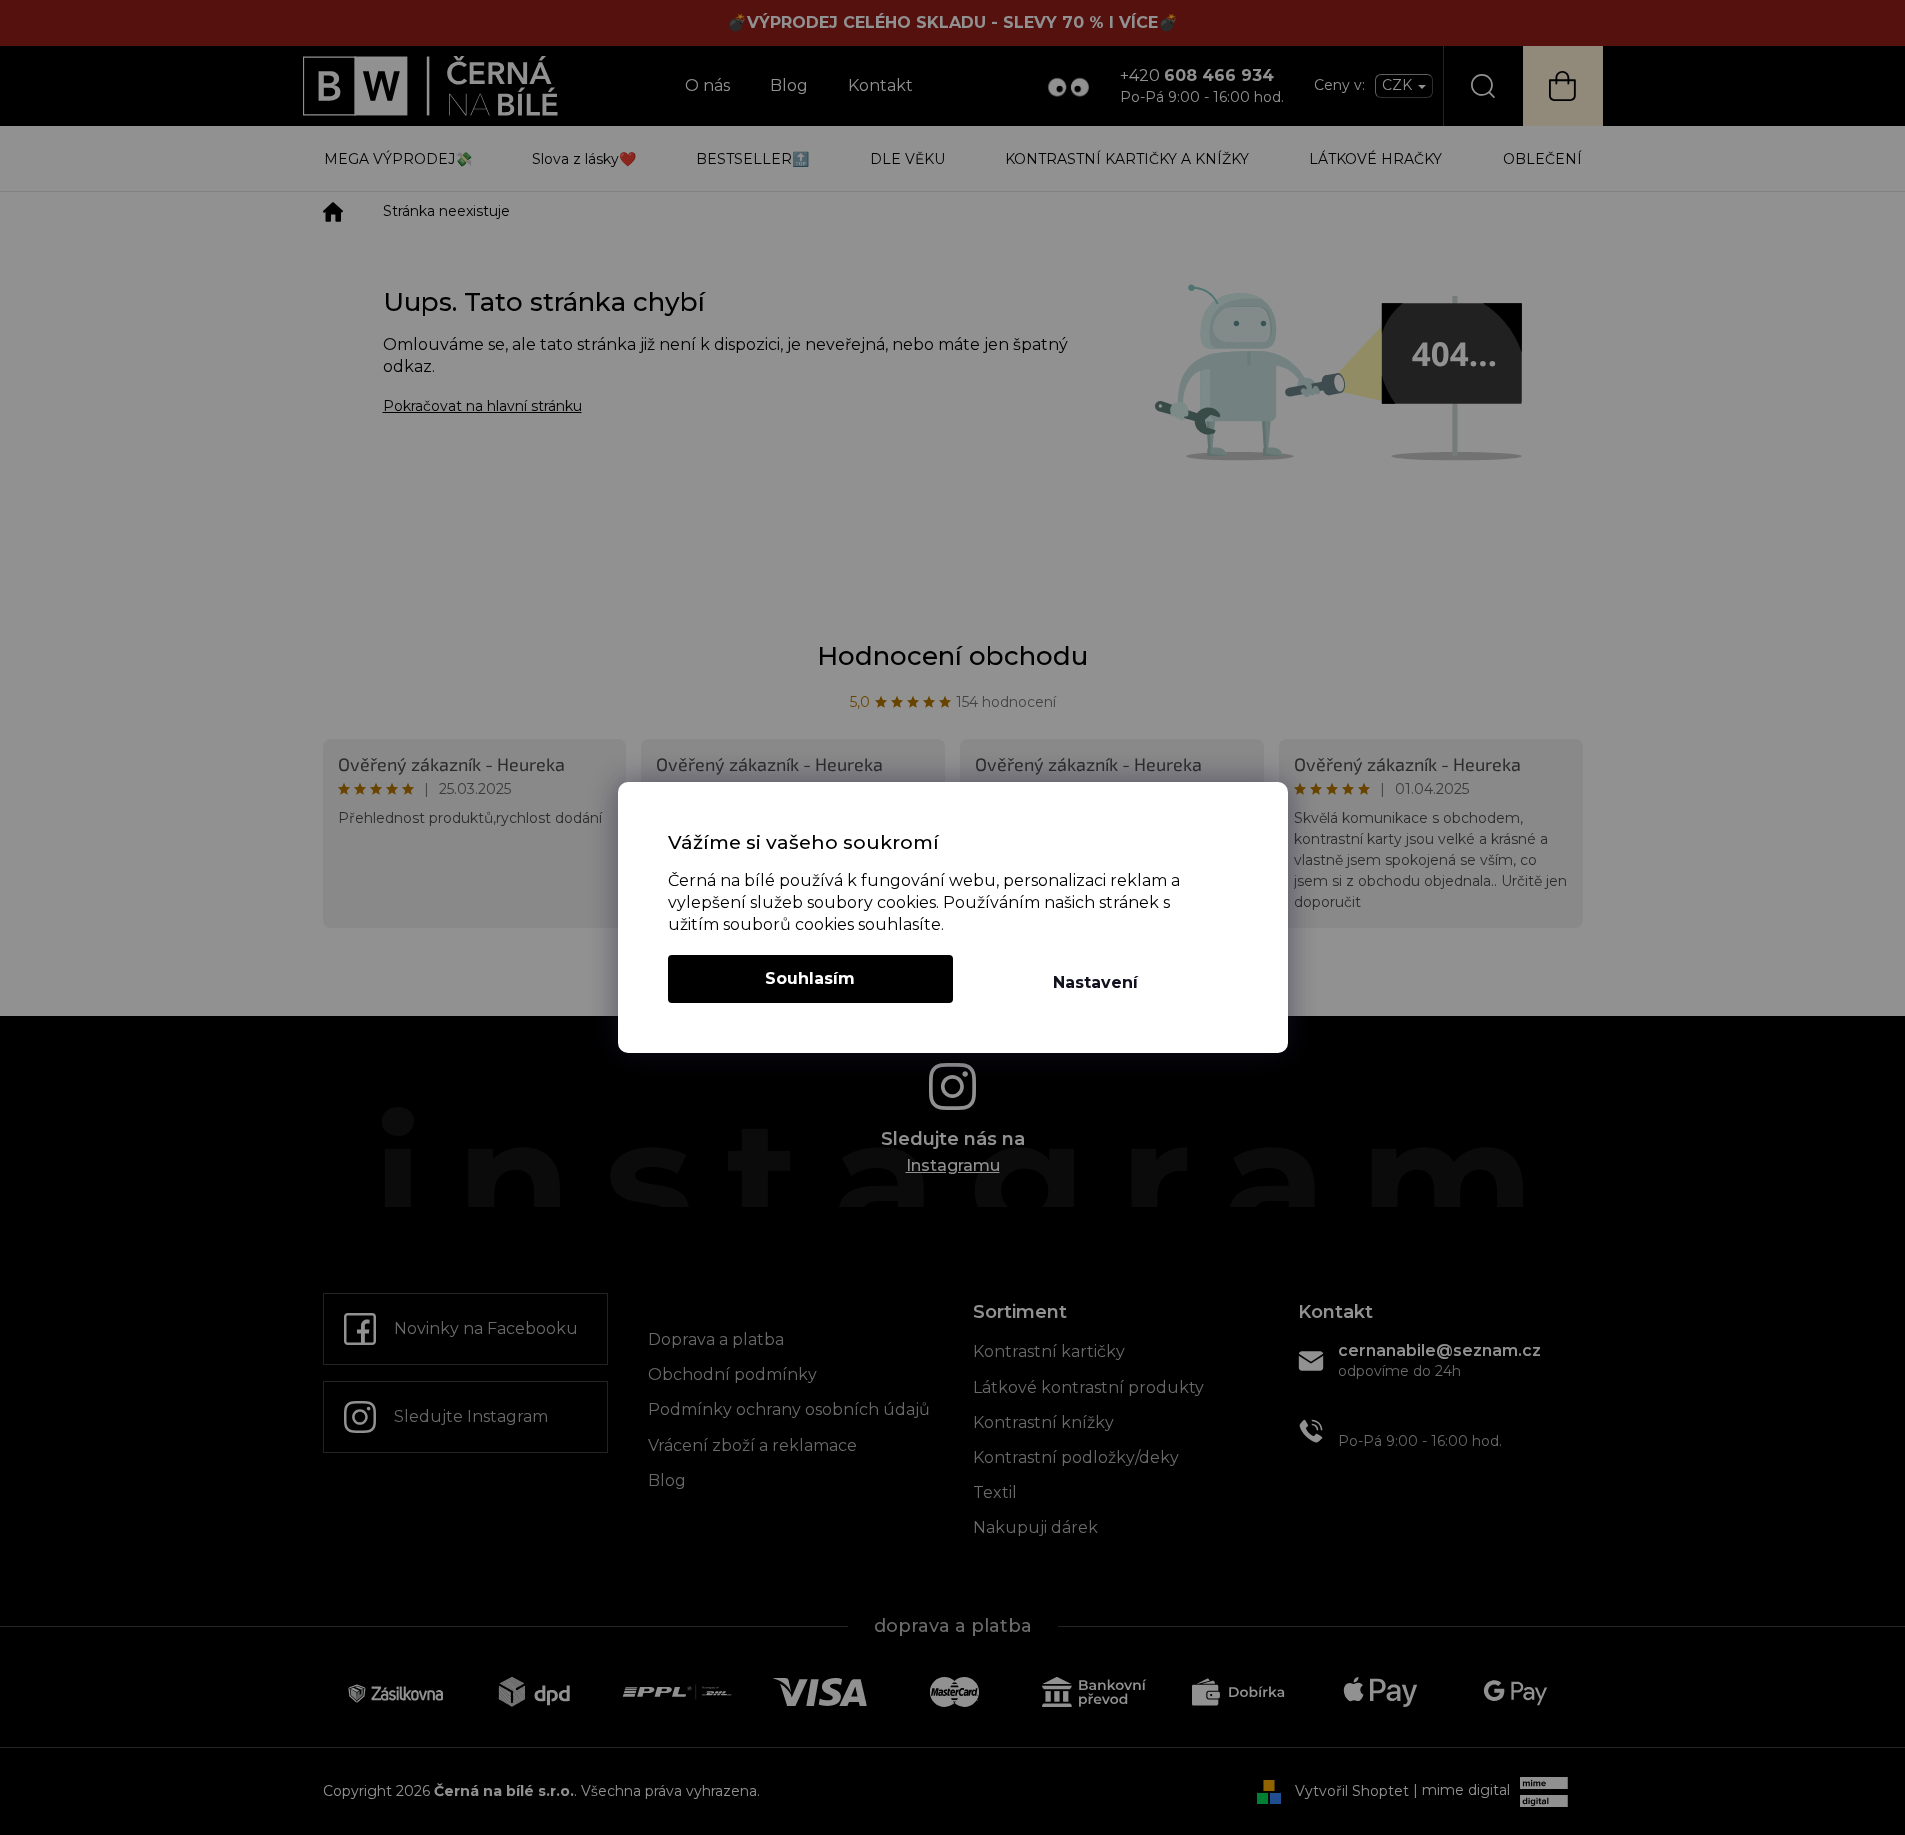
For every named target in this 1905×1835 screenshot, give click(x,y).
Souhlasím (810, 978)
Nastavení (1095, 982)
